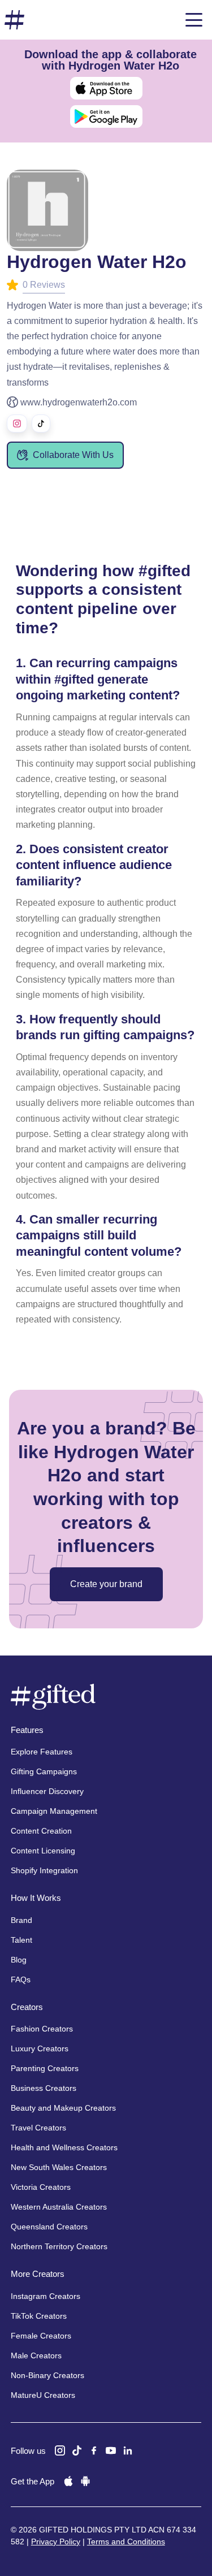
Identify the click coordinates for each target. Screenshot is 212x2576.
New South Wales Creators (59, 2167)
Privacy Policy (56, 2542)
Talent (21, 1940)
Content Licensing (43, 1851)
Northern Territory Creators (59, 2246)
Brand (21, 1920)
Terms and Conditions (126, 2542)
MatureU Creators (43, 2395)
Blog (19, 1960)
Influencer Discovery (47, 1791)
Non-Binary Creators (47, 2375)
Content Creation (41, 1831)
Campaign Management (54, 1811)
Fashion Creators (42, 2029)
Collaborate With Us (73, 455)
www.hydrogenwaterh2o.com (79, 402)
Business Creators (44, 2088)
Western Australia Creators (59, 2207)
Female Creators (41, 2336)
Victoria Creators (41, 2187)
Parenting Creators (45, 2068)
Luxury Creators (40, 2048)
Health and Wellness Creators (64, 2147)
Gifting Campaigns (44, 1771)
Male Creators (36, 2355)
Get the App (33, 2481)
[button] (194, 20)
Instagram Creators (46, 2296)
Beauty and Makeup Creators (63, 2108)
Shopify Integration (44, 1870)
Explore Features (42, 1752)
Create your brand (106, 1584)
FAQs (21, 1979)
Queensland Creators (49, 2227)
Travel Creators (38, 2128)
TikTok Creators (39, 2316)
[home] (15, 20)
